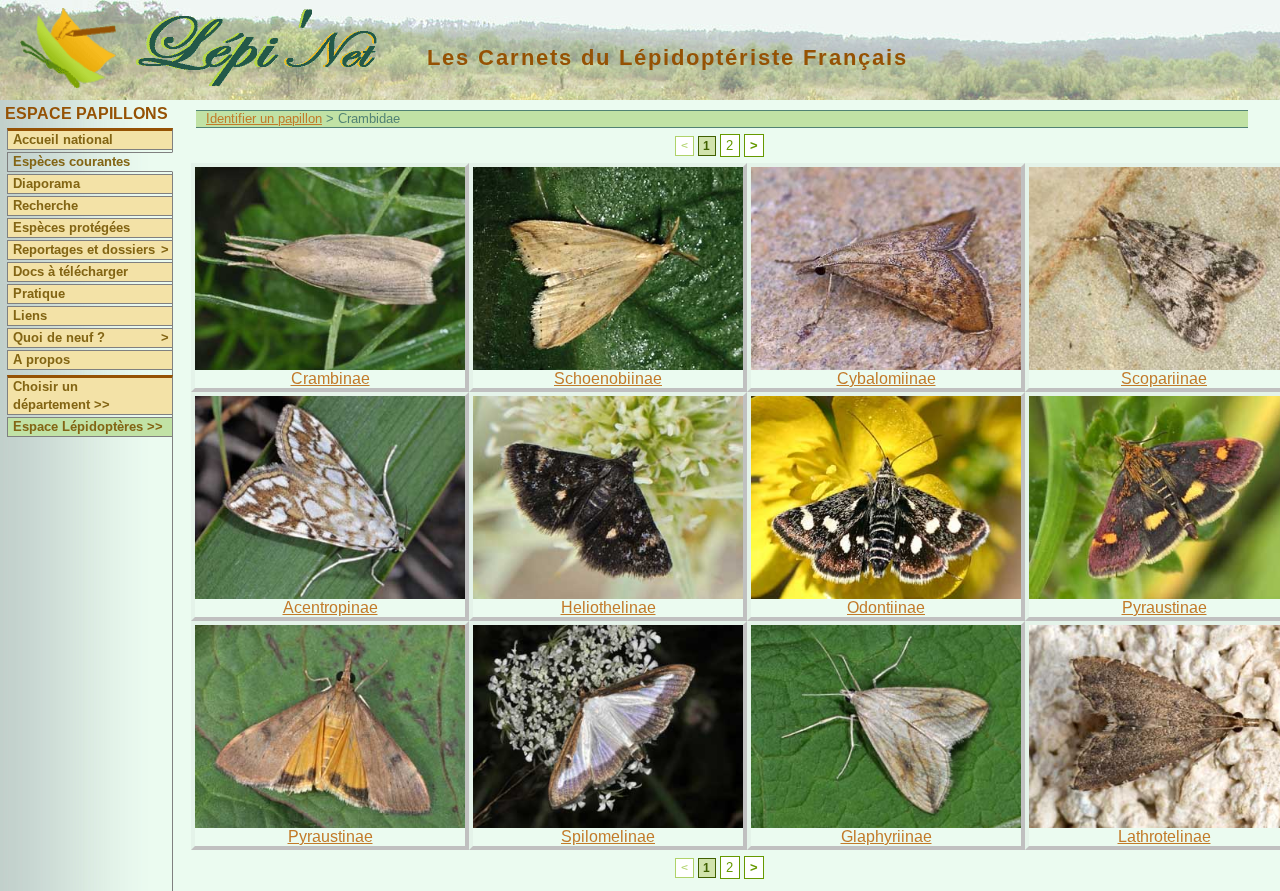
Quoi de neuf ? (91, 337)
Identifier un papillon (264, 118)
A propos (41, 359)
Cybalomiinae (886, 378)
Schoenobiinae (608, 378)
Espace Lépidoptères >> (88, 426)
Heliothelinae (608, 607)
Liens (30, 315)
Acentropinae (330, 607)
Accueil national (63, 139)
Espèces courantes (71, 161)
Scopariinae (1164, 378)
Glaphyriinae (886, 836)
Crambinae (330, 378)
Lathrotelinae (1164, 836)
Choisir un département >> (61, 395)
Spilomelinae (608, 836)
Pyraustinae (1164, 607)
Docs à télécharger (70, 271)
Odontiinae (886, 607)
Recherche (45, 205)
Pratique (39, 293)
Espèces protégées (71, 227)
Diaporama (46, 183)
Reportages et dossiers (91, 249)
